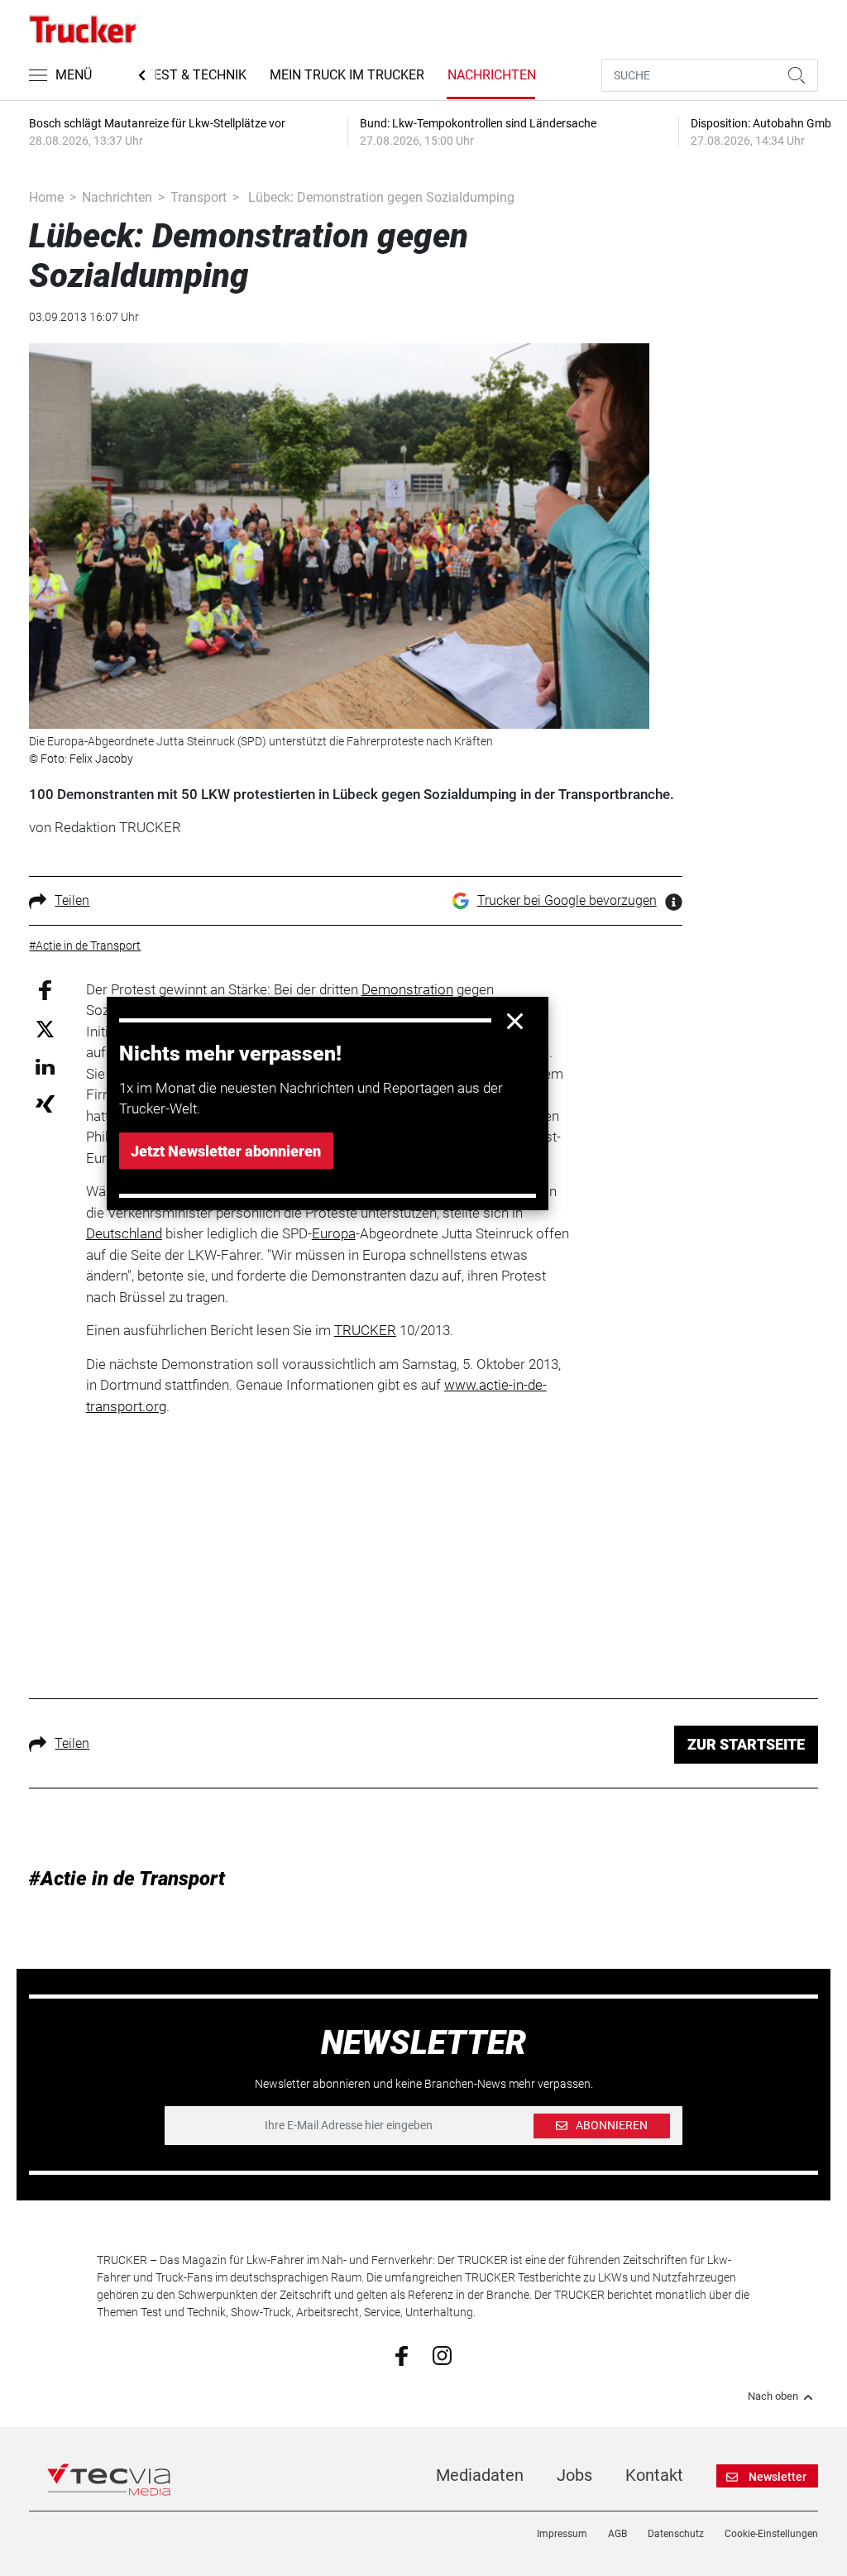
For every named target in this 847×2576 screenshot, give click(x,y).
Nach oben (773, 2396)
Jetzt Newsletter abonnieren (226, 1151)
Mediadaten (480, 2475)
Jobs (574, 2475)
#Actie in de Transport (127, 1879)
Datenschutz (676, 2534)
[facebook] (402, 2355)
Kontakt (654, 2475)
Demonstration (407, 989)
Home (46, 197)
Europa (334, 1233)
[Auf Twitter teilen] (45, 1029)
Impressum (562, 2534)
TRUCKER (365, 1330)
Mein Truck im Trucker (347, 75)
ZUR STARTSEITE (746, 1744)
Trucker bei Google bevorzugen (567, 900)
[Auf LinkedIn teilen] (45, 1066)
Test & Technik (196, 75)
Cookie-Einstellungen (771, 2534)
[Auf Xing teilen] (45, 1103)
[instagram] (442, 2354)
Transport (199, 197)
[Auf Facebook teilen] (45, 989)
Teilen (72, 900)
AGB (617, 2534)
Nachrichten (492, 75)
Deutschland (124, 1233)
